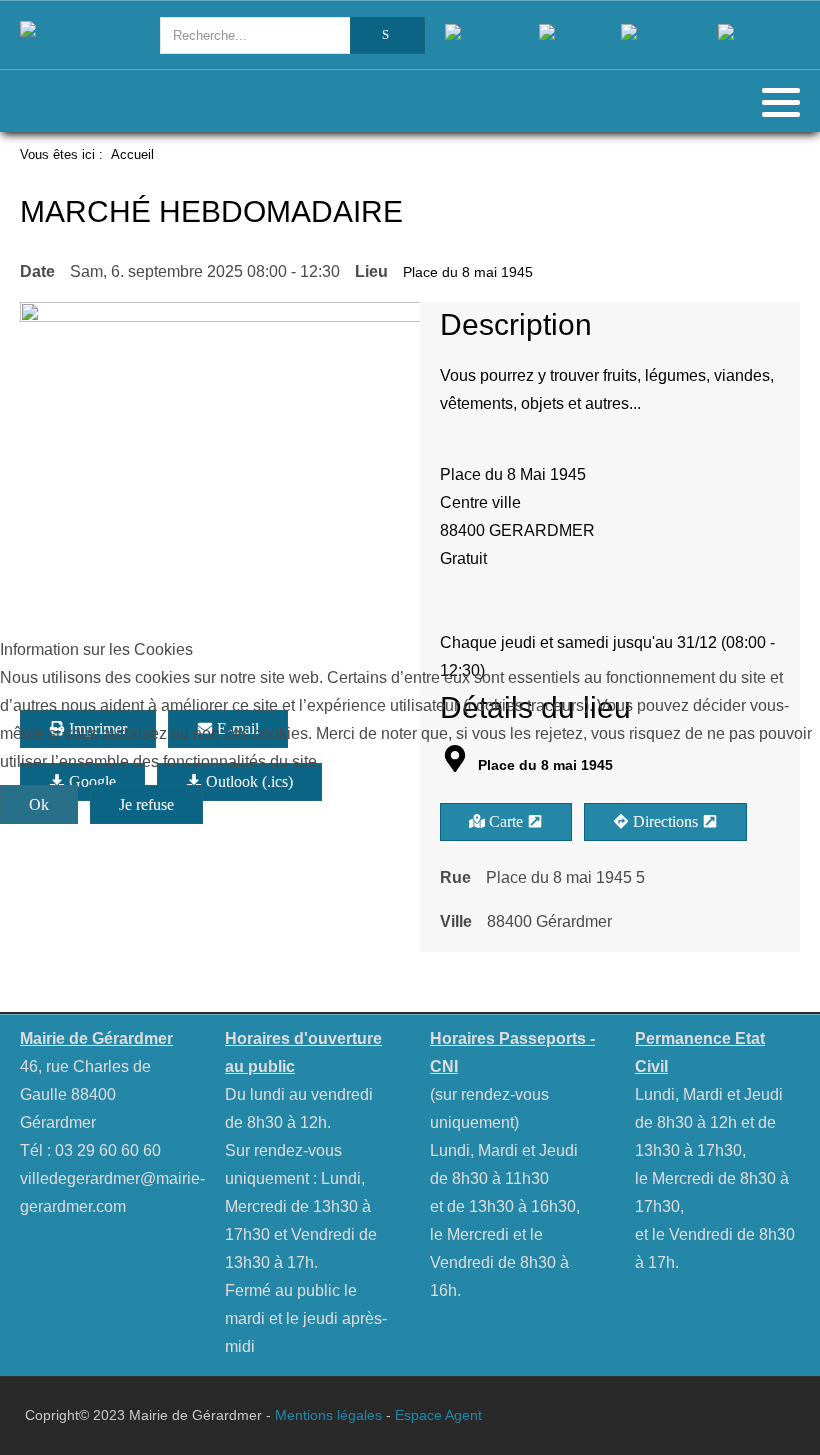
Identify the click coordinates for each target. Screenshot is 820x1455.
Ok (39, 804)
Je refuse (146, 804)
